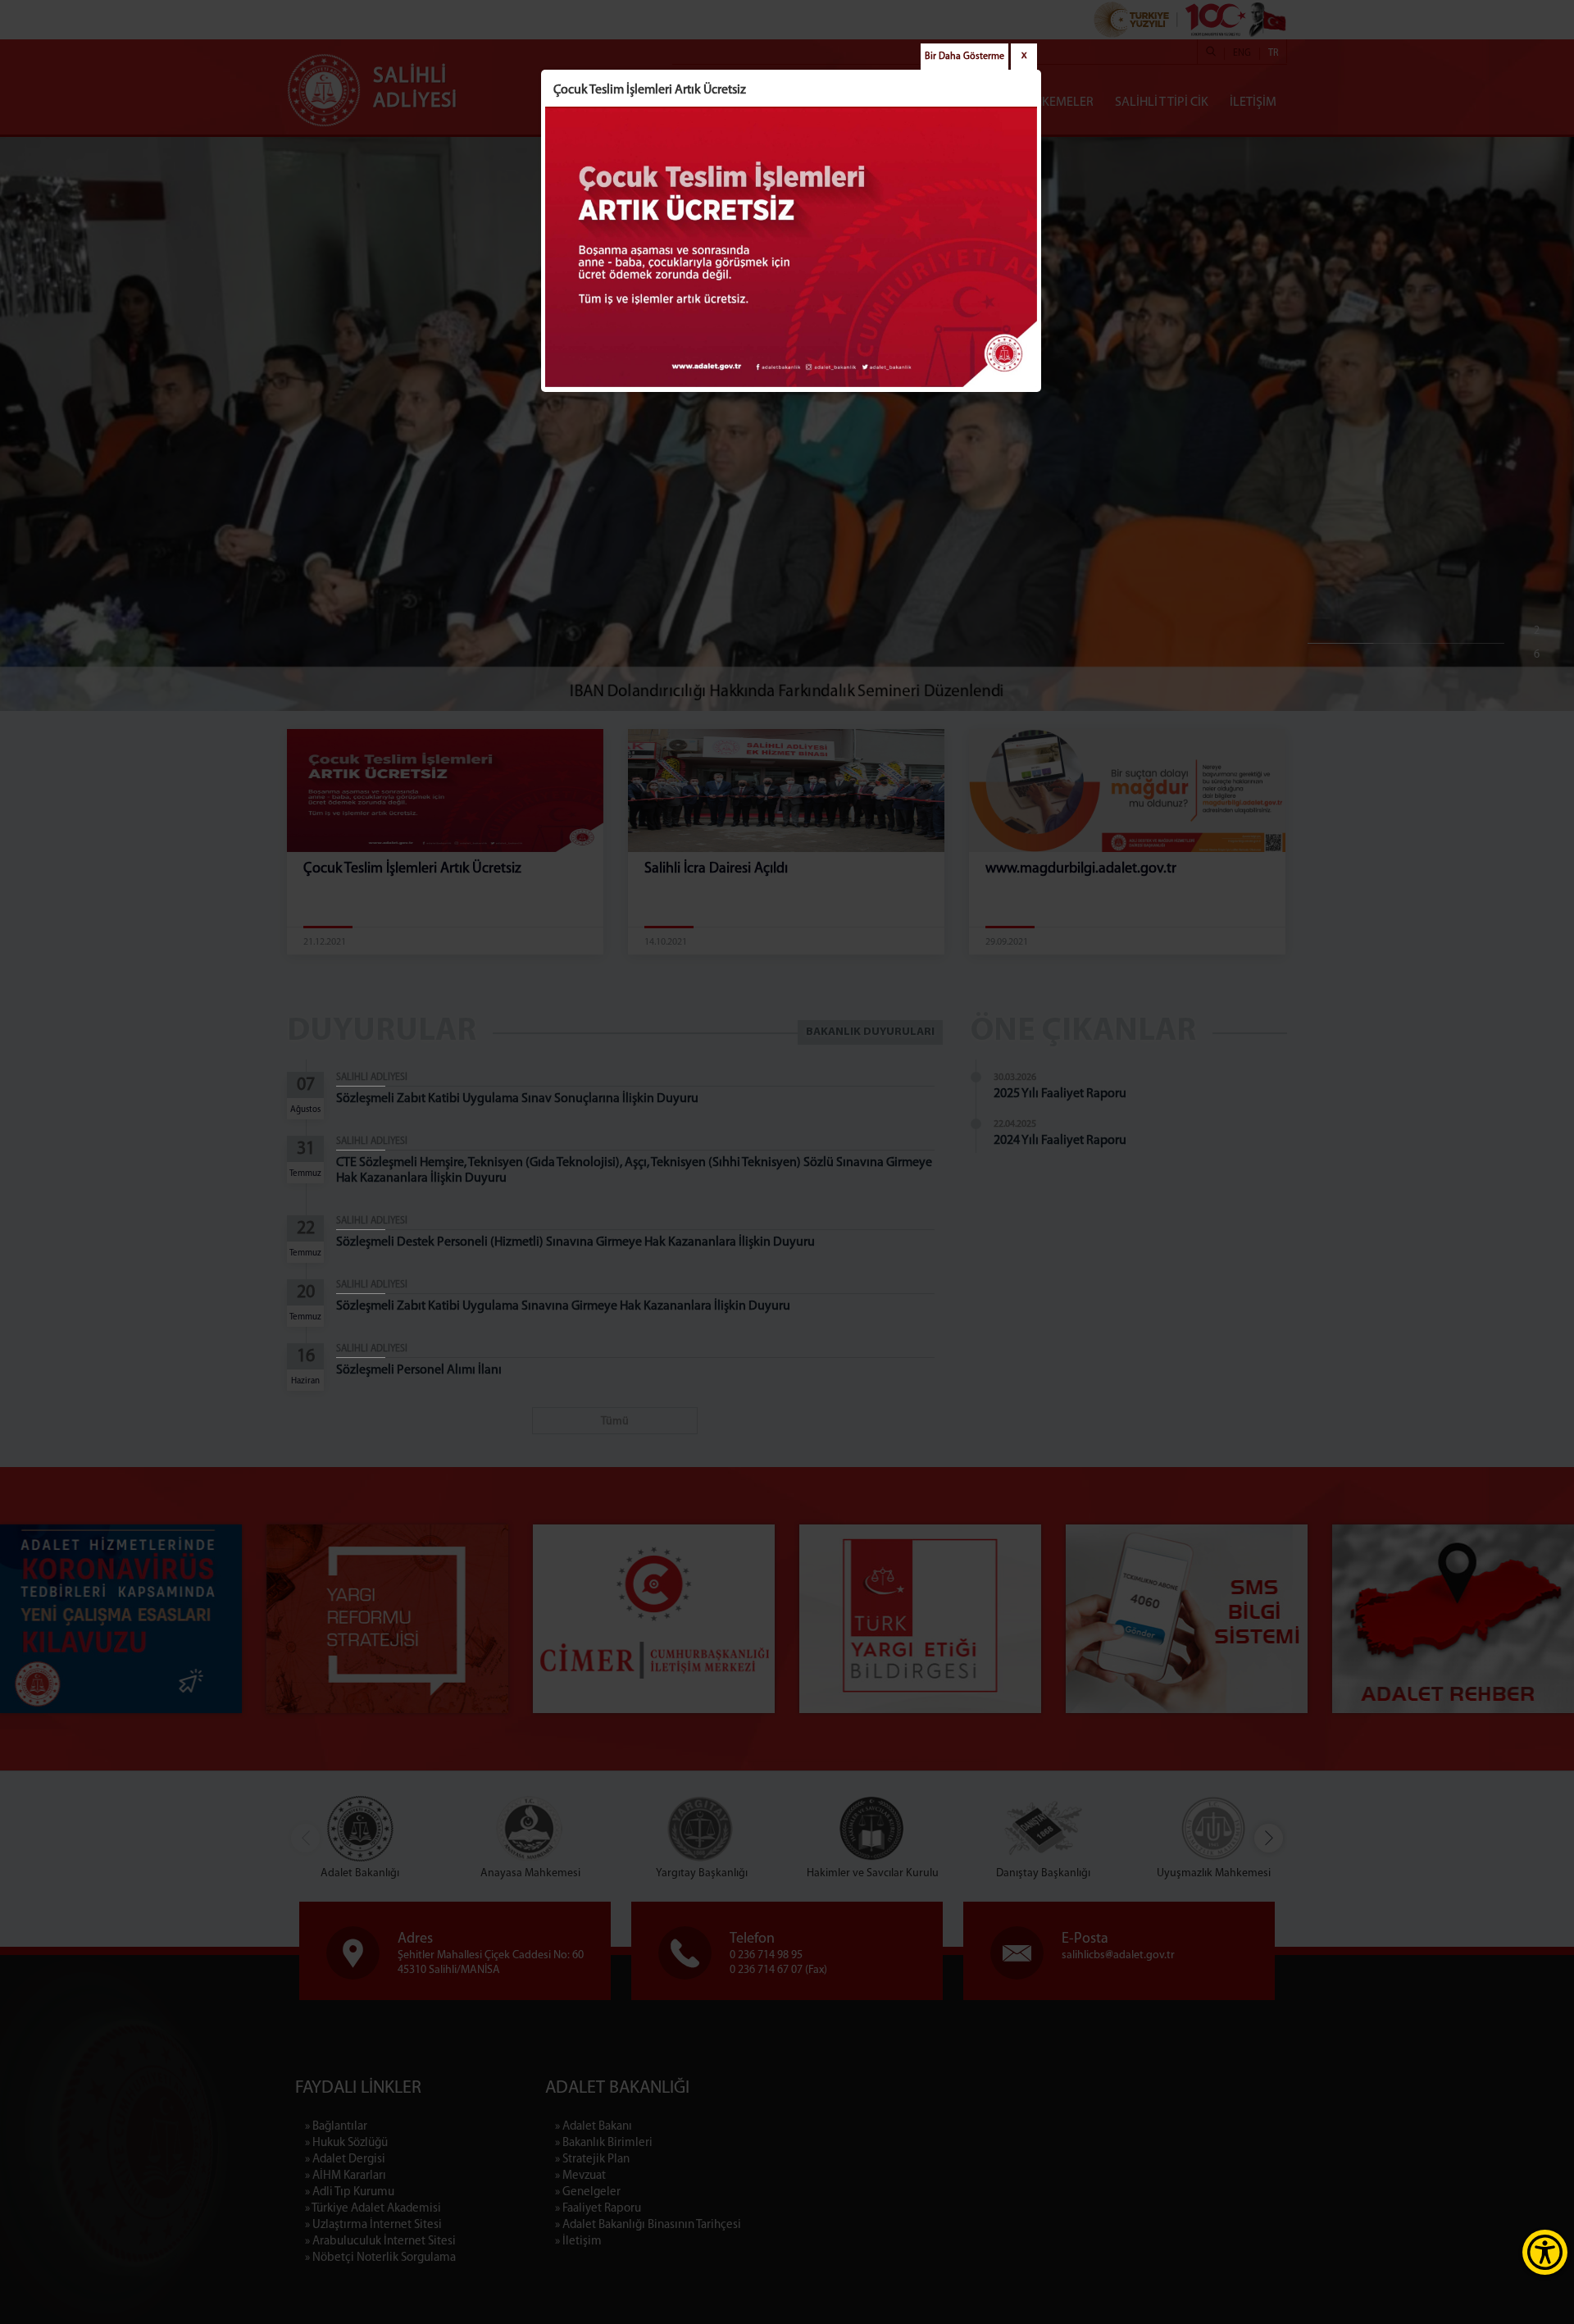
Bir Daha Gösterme (964, 57)
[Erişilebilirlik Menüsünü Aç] (1545, 2252)
